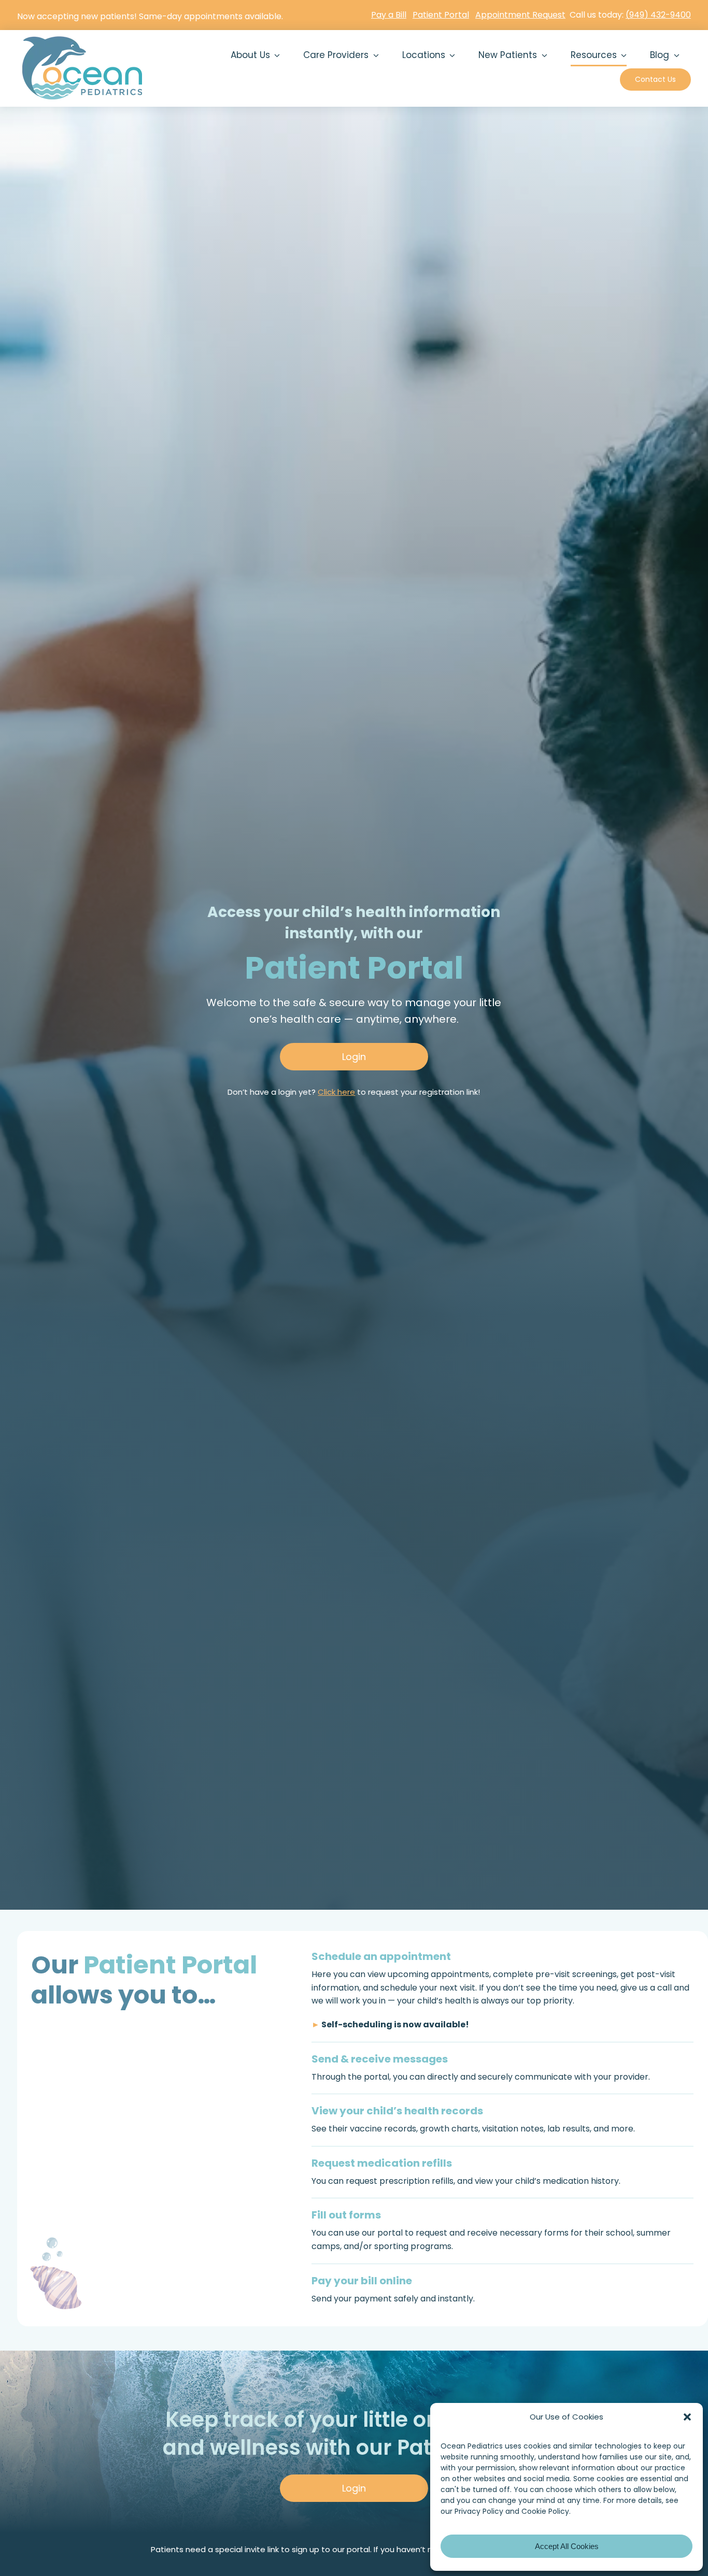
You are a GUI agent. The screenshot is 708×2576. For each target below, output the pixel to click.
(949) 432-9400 (658, 15)
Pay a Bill (389, 15)
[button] (687, 2417)
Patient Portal (441, 15)
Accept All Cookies (567, 2546)
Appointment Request (520, 15)
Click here (336, 1092)
